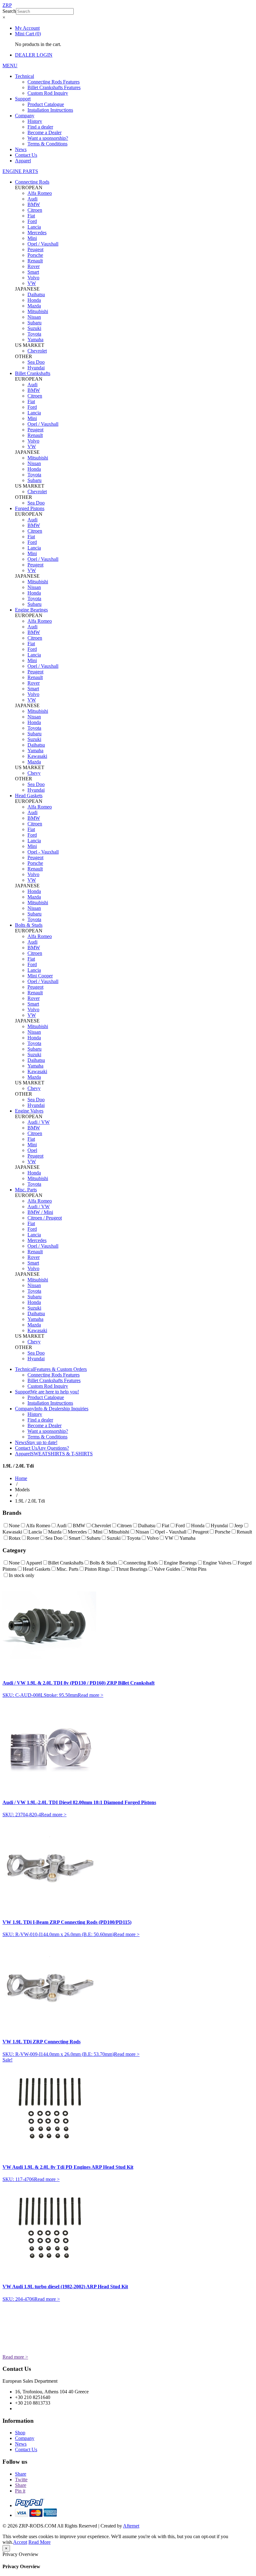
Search (9, 11)
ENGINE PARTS (20, 171)
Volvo (33, 278)
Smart (33, 272)
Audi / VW (39, 1122)
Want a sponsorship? (48, 138)
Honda (34, 300)
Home (21, 1478)
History (35, 121)
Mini (32, 238)
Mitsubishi (38, 311)
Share (21, 2474)
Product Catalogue (46, 104)
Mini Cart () (28, 34)
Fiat (31, 216)
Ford (32, 221)
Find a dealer (40, 127)
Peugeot (35, 249)
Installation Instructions (50, 110)
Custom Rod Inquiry (48, 93)
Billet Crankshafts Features (54, 87)
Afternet (131, 2526)
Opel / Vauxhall (43, 244)
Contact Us (26, 155)
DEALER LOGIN (34, 55)
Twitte (21, 2480)
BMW (34, 204)
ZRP (7, 5)
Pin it (20, 2491)
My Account (27, 28)
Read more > (91, 1695)
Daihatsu (36, 294)
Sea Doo (36, 362)
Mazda (34, 306)
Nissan (34, 317)
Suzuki (34, 328)
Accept (20, 2542)
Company (25, 116)
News (21, 149)
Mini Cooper (40, 976)
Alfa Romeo (40, 193)
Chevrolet (37, 351)
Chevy (34, 773)
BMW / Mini (40, 1212)
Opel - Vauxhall (43, 852)
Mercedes (37, 233)
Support (23, 99)
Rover (34, 266)
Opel (32, 1150)
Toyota (34, 334)
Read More (39, 2542)
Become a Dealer (44, 132)
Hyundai (36, 368)
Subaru (34, 323)
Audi (32, 199)
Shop (20, 2433)
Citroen (35, 210)
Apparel (23, 161)
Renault (35, 261)
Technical (25, 76)
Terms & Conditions (47, 144)
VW (32, 283)
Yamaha (35, 340)
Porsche (35, 255)
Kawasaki (37, 756)
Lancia (34, 227)
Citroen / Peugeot (45, 1218)
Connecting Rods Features (54, 82)
